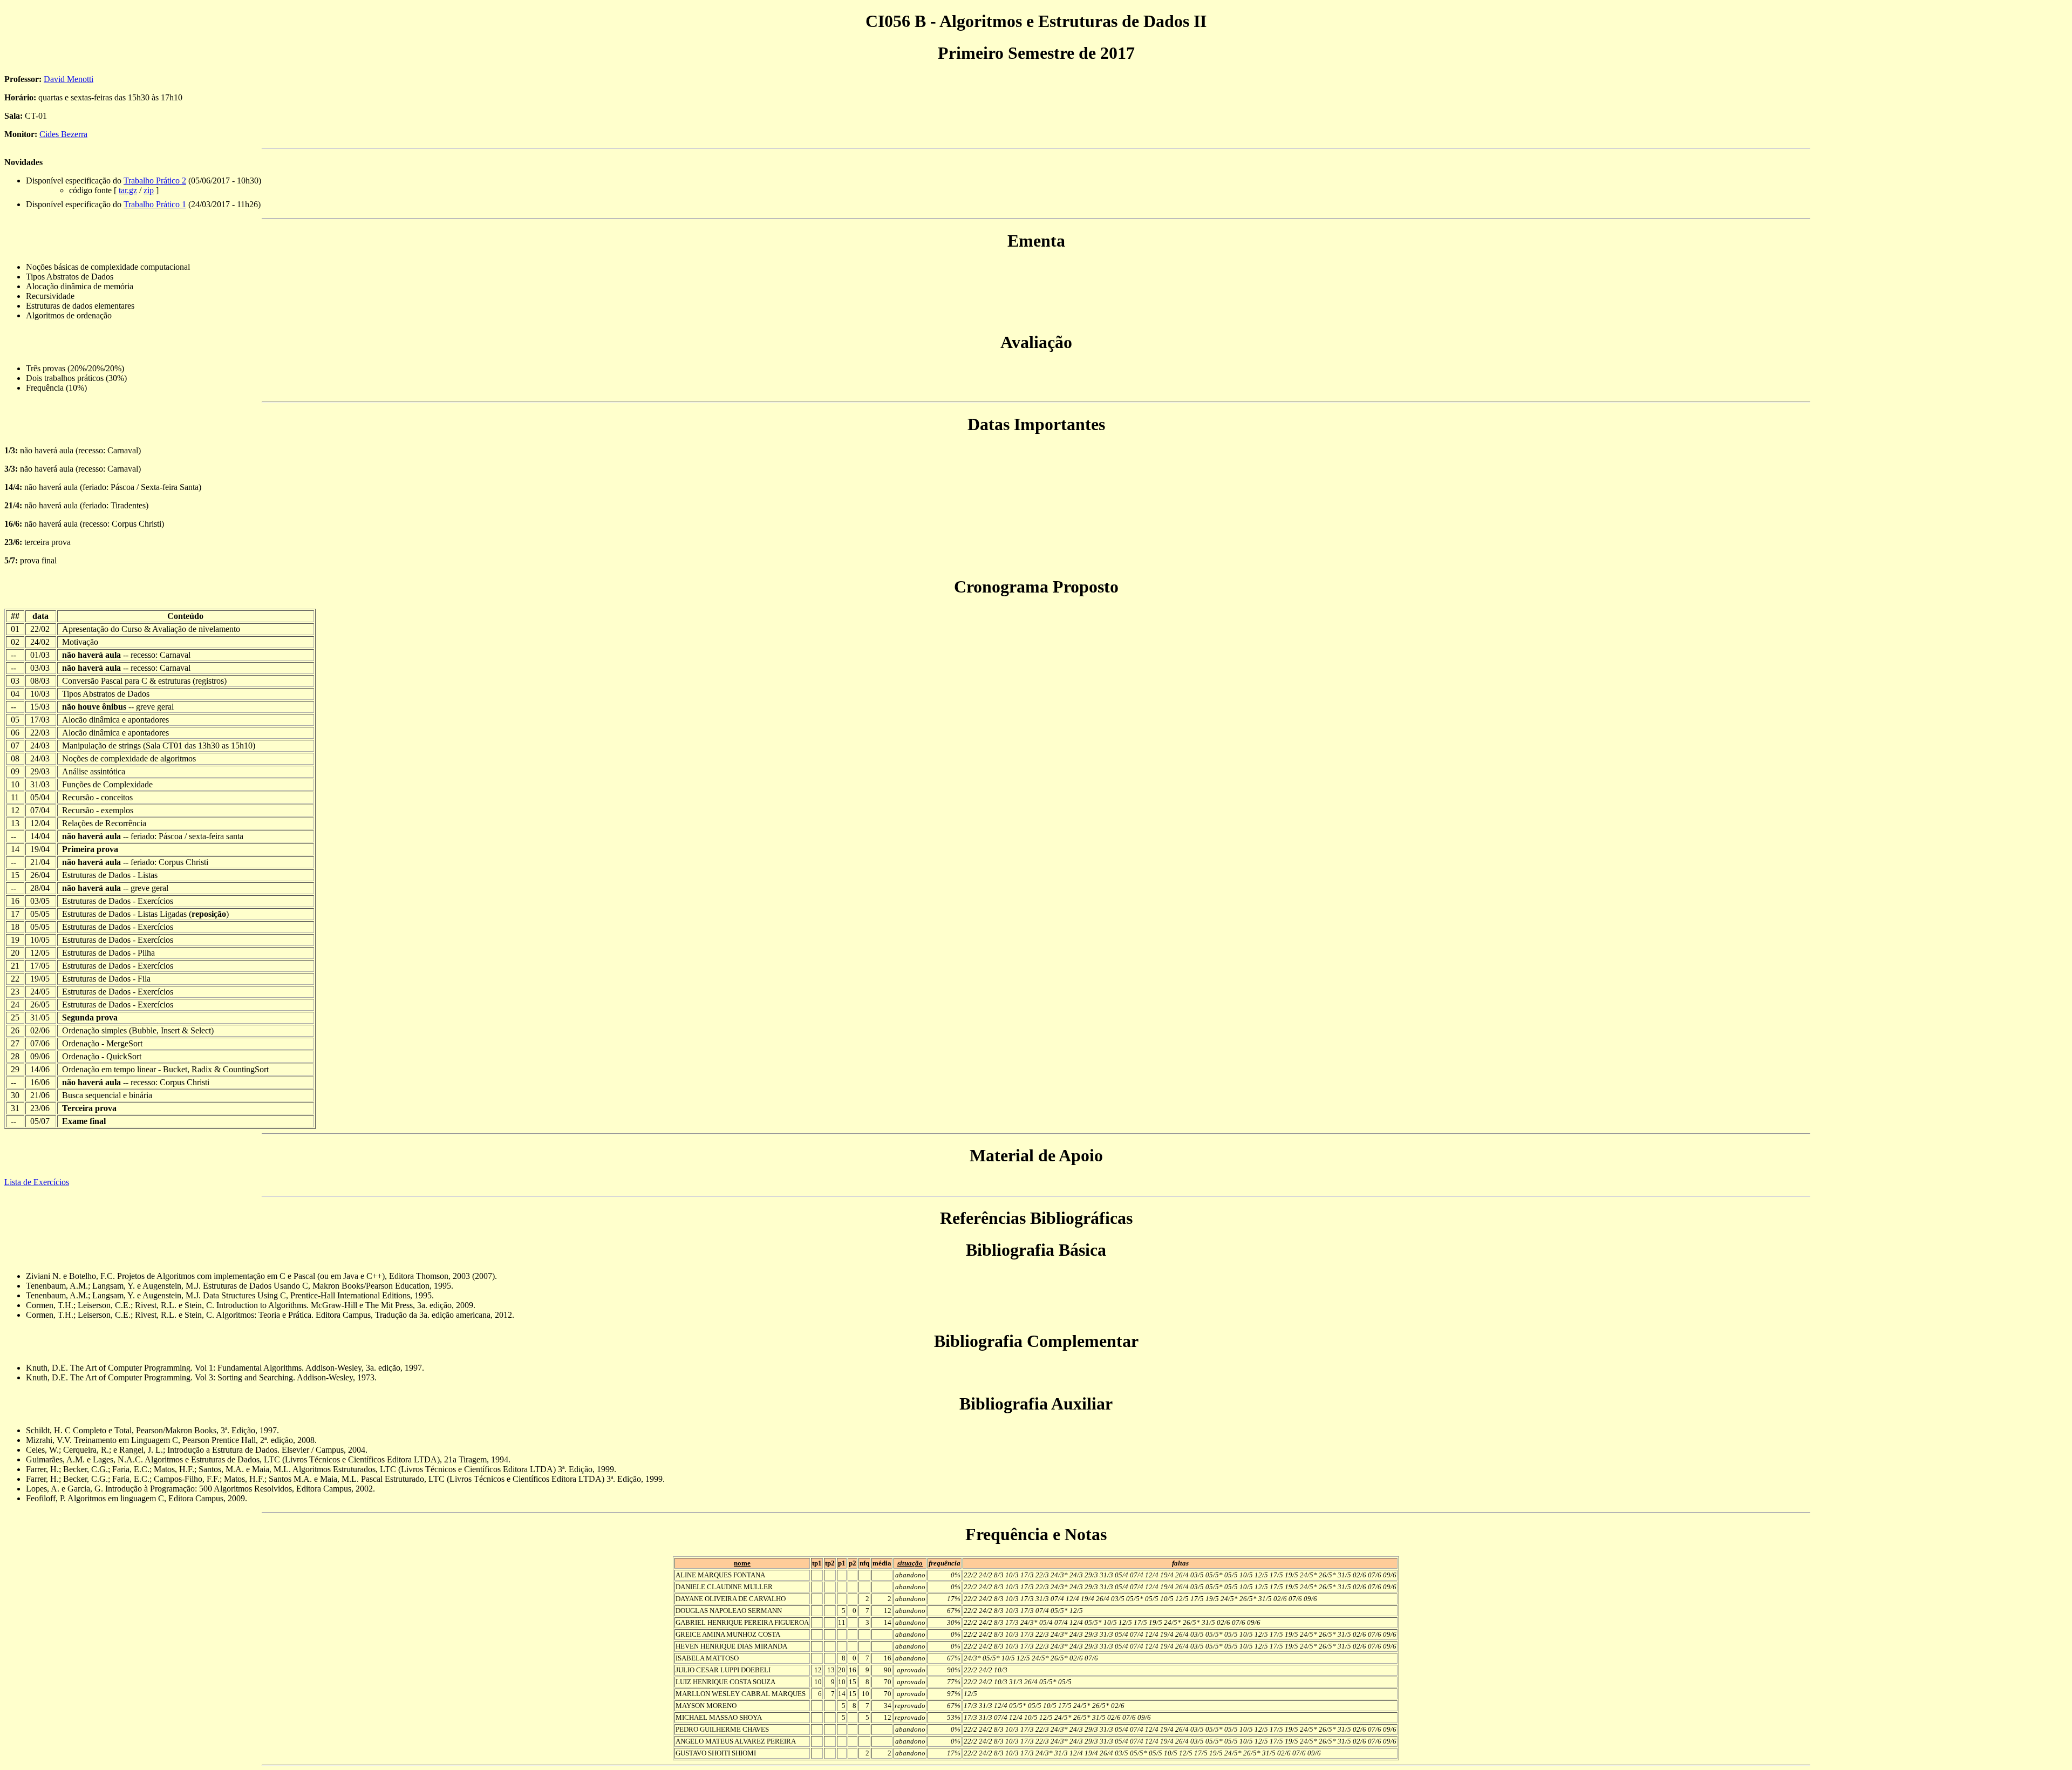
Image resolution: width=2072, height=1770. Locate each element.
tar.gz (128, 190)
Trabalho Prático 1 (155, 204)
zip (149, 190)
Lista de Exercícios (37, 1182)
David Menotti (69, 79)
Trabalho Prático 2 (155, 181)
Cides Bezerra (63, 134)
